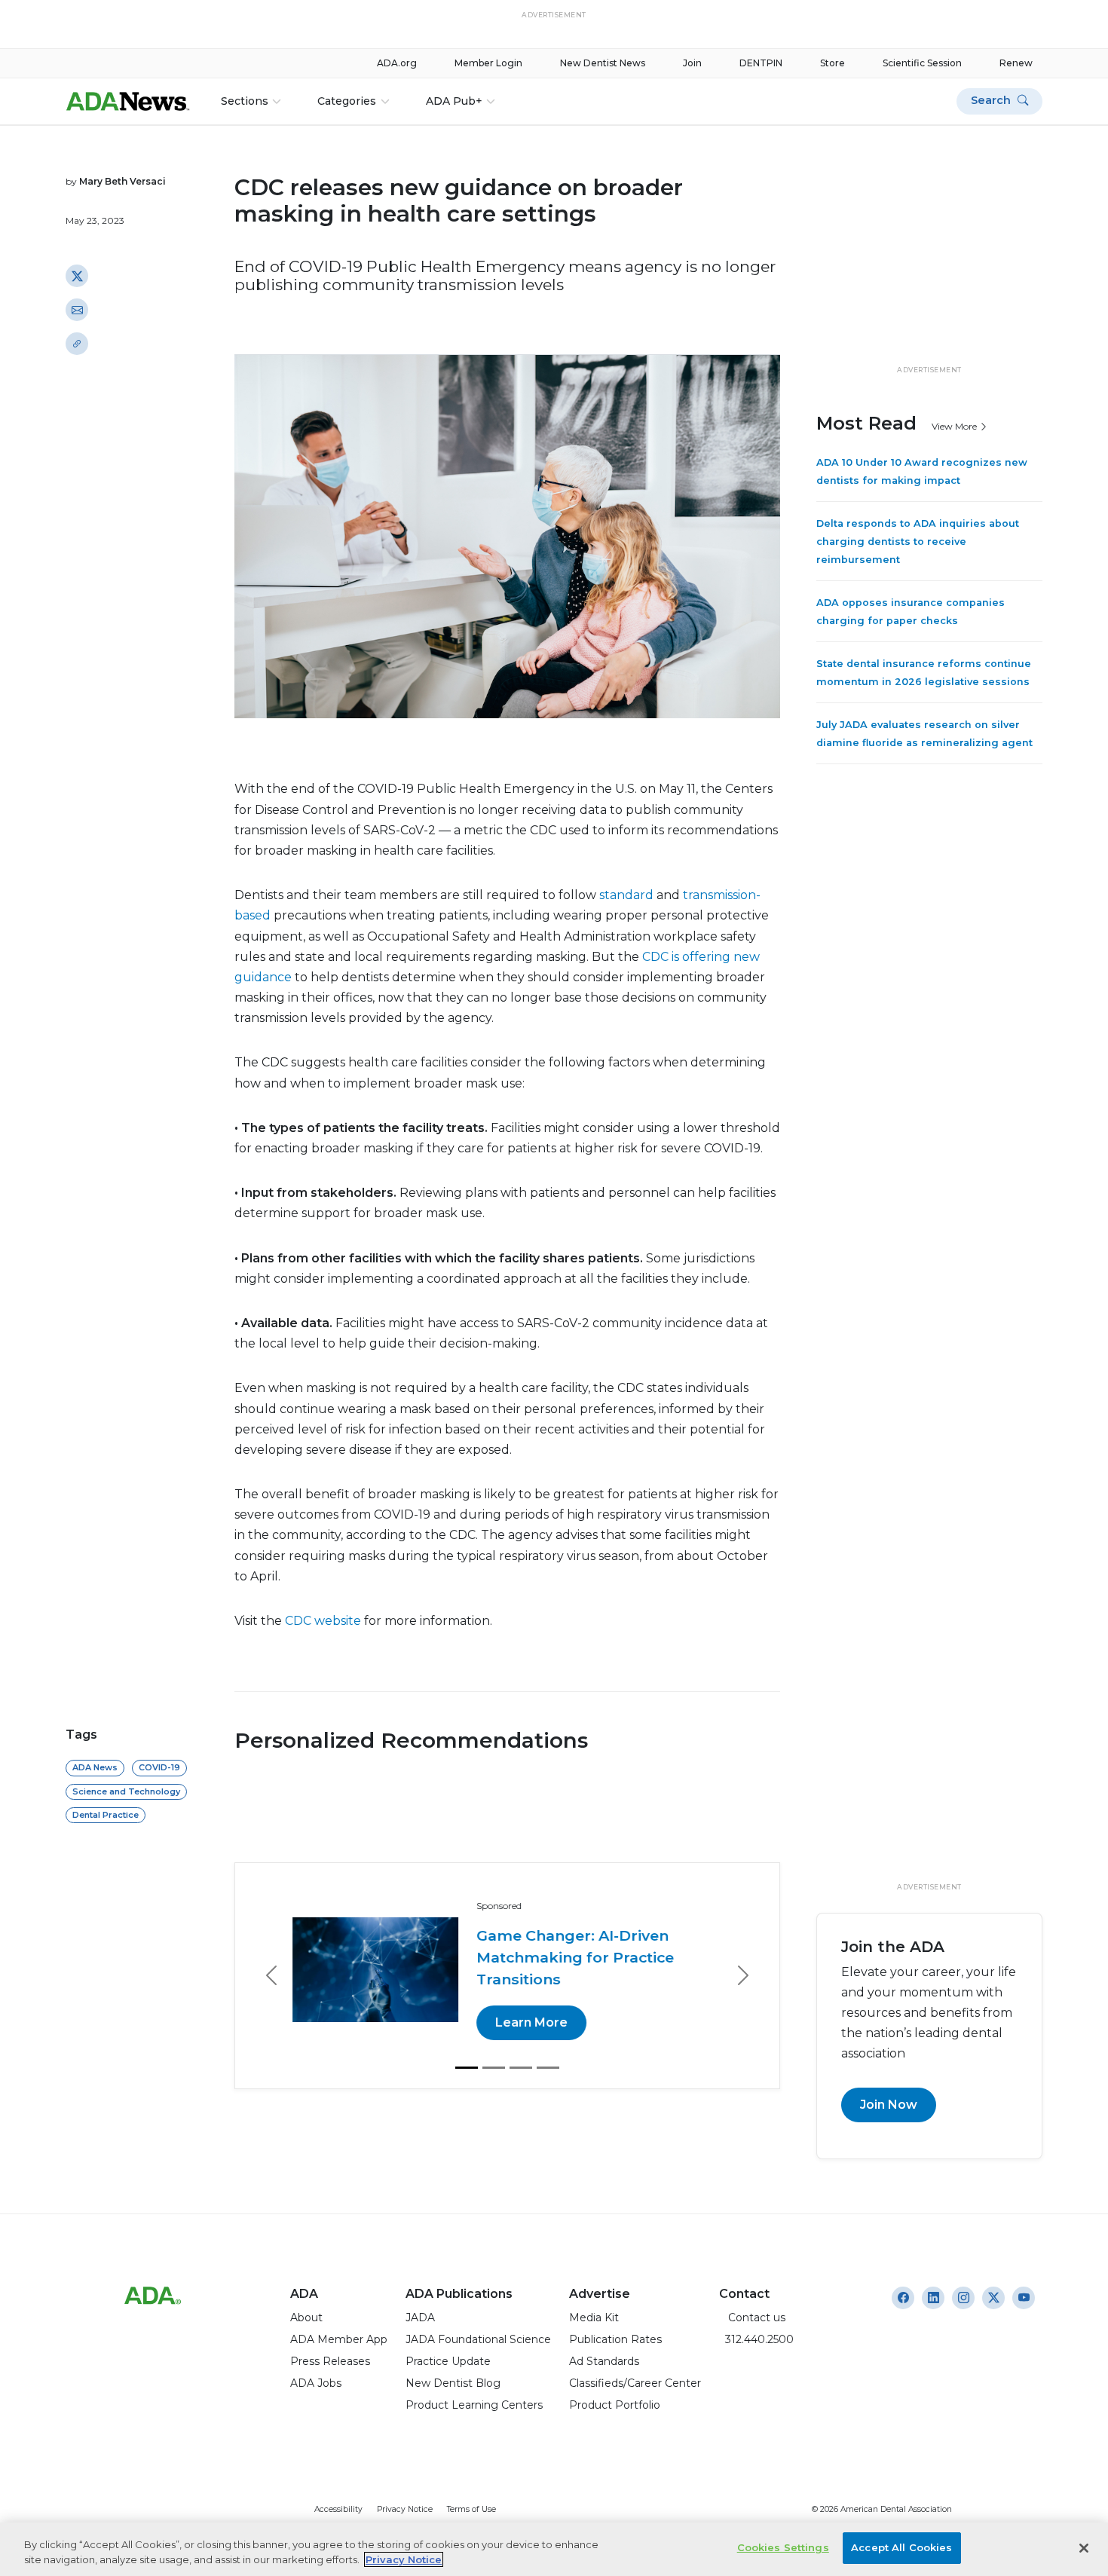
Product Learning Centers (474, 2405)
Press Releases (330, 2361)
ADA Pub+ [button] (454, 101)
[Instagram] (903, 2298)
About (306, 2317)
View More (955, 426)
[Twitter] (77, 276)
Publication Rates (615, 2339)
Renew (1016, 63)
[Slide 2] (494, 2045)
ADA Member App (339, 2339)
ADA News (95, 1767)
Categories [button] (347, 101)
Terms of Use (471, 2509)
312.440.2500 (756, 2339)
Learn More (534, 2001)
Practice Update (448, 2361)
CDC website (323, 1621)
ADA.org (397, 63)
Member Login (488, 63)
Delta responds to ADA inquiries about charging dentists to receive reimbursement (918, 542)
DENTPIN (761, 63)
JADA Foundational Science (478, 2339)
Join (692, 63)
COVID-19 (159, 1767)
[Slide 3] (521, 2045)
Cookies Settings (783, 2547)
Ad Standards (604, 2361)
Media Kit (594, 2317)
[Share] (77, 344)
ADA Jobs (316, 2383)
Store (833, 63)
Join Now (889, 2105)
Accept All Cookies (901, 2547)
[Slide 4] (548, 2045)
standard (626, 895)
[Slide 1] (467, 2045)
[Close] (1084, 2548)
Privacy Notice (405, 2509)
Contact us (752, 2317)
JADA (420, 2317)
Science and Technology (126, 1791)
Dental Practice (106, 1815)
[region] (554, 2549)
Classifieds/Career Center (635, 2383)
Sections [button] (245, 101)
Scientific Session (922, 63)
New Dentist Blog (453, 2383)
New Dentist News (603, 63)
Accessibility (338, 2509)
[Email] (77, 310)
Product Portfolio (615, 2405)
